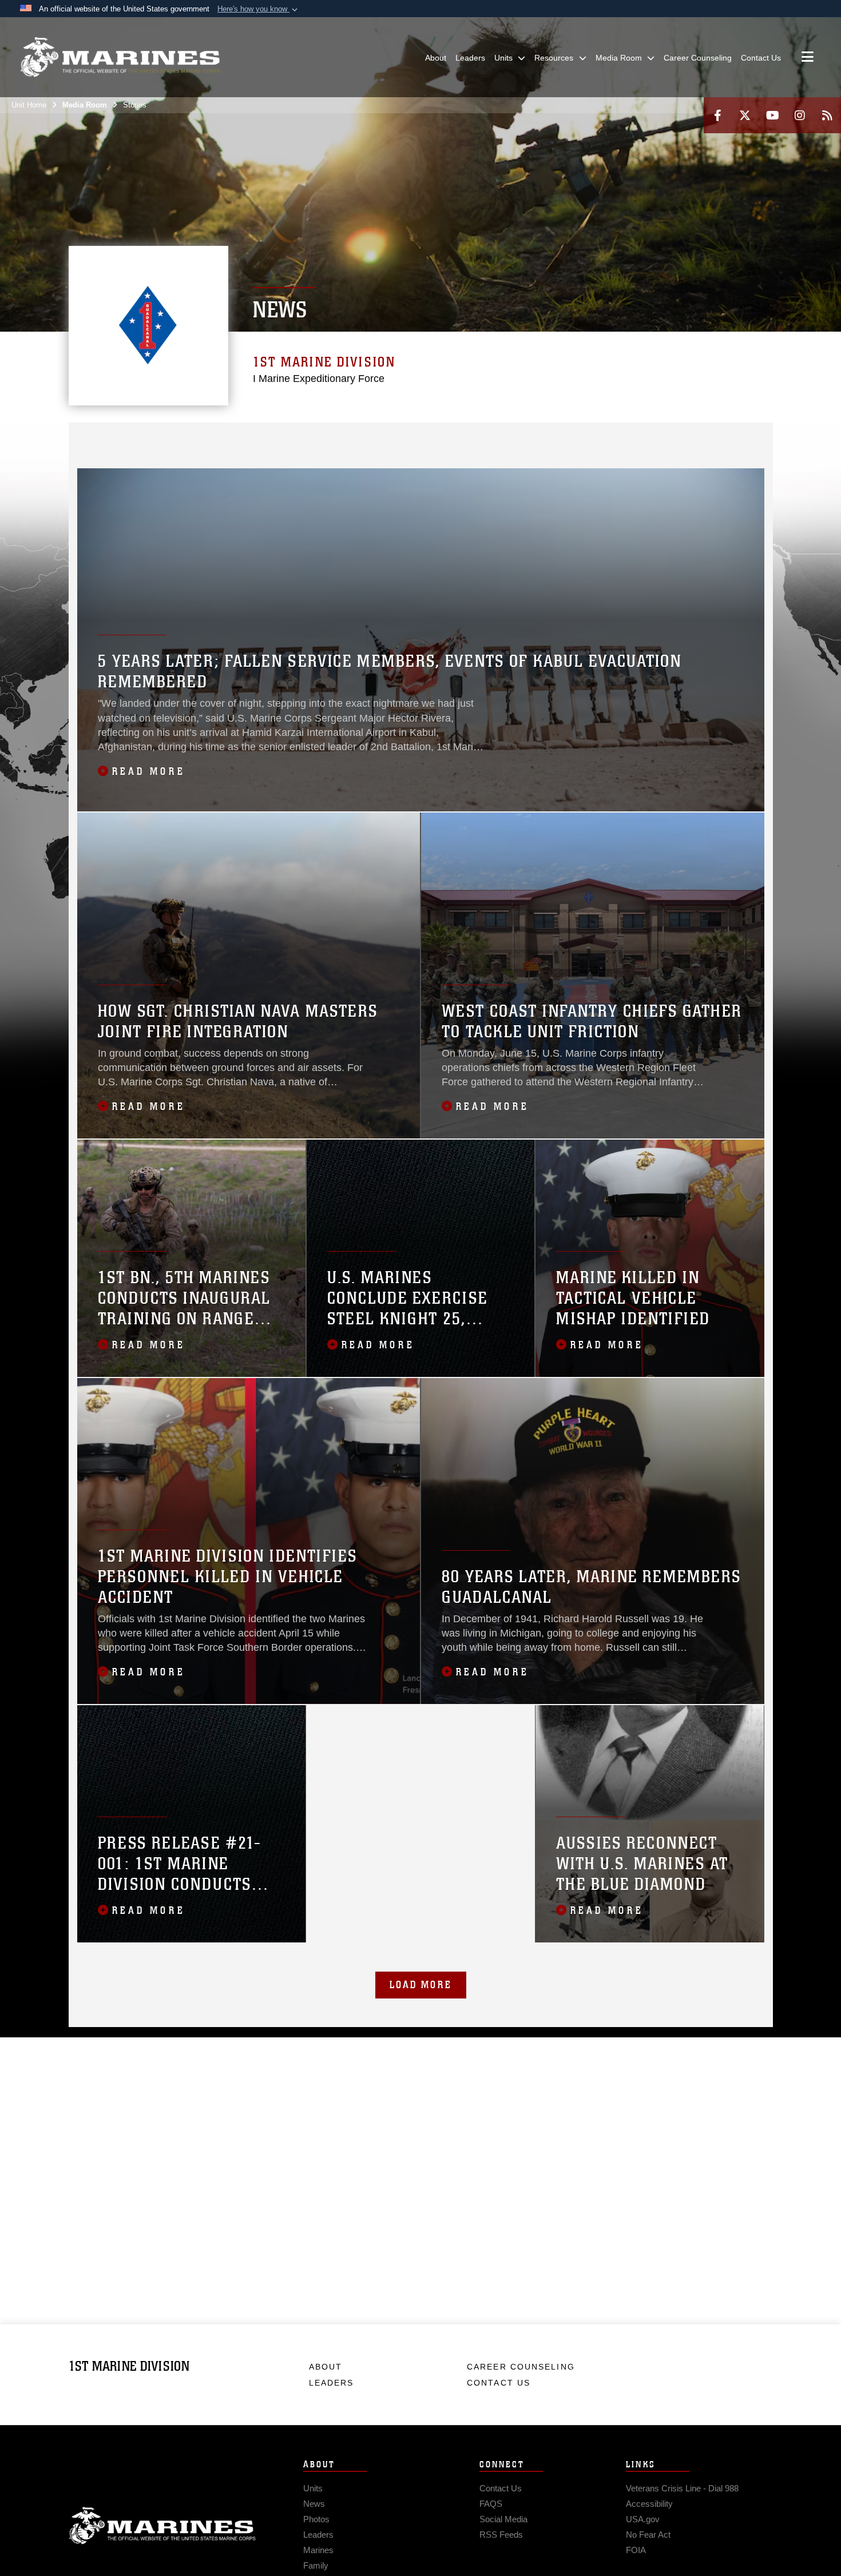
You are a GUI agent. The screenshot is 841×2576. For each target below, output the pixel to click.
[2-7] (460, 438)
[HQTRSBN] (136, 438)
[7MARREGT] (410, 438)
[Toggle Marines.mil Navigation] (808, 58)
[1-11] (559, 438)
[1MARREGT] (161, 438)
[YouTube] (772, 115)
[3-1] (236, 438)
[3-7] (485, 438)
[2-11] (584, 438)
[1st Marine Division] (120, 57)
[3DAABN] (87, 453)
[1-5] (310, 438)
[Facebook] (717, 115)
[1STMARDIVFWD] (111, 438)
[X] (745, 115)
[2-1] (211, 438)
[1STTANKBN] (734, 438)
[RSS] (827, 115)
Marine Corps (162, 2526)
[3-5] (360, 438)
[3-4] (509, 438)
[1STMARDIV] (87, 438)
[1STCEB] (659, 438)
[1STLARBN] (684, 438)
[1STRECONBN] (709, 438)
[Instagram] (800, 115)
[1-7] (435, 438)
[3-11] (609, 438)
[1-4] (261, 438)
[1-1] (186, 438)
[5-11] (634, 438)
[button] (259, 9)
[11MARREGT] (535, 438)
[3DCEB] (111, 453)
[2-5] (336, 438)
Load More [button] (421, 1985)
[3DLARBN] (136, 453)
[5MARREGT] (286, 438)
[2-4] (385, 438)
